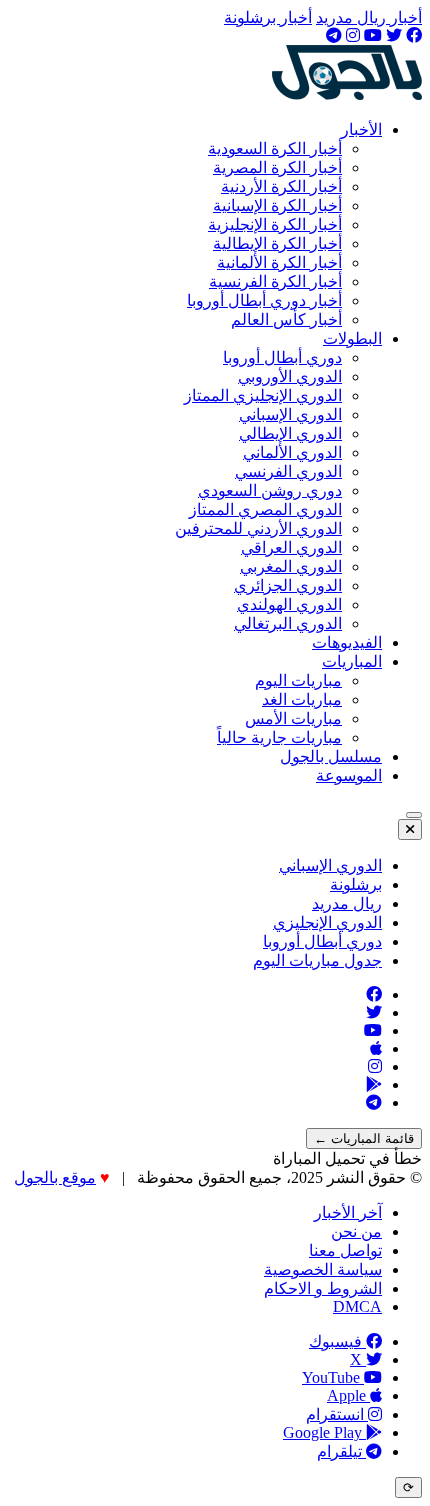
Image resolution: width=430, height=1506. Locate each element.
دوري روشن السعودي (270, 490)
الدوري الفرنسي (288, 471)
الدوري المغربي (291, 566)
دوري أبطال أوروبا (282, 357)
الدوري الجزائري (288, 585)
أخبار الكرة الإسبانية (277, 205)
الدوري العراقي (291, 547)
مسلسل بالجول (331, 756)
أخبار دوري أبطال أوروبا (264, 300)
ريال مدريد (347, 903)
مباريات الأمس (293, 718)
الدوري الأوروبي (290, 376)
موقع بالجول (55, 1177)
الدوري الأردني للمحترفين (258, 528)
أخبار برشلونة (268, 17)
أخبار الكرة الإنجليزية (275, 224)
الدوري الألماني (292, 452)
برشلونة (356, 884)
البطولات (352, 338)
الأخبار (361, 129)
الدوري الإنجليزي (327, 922)
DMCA (357, 1306)
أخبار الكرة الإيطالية (277, 243)
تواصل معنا (345, 1250)
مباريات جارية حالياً (279, 737)
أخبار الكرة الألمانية (279, 262)
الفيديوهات (347, 642)
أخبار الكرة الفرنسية (275, 281)
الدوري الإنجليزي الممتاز (263, 395)
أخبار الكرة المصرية (277, 167)
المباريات (352, 661)
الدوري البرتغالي (288, 623)
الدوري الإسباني (290, 414)
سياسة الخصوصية (323, 1269)
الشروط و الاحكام (323, 1288)
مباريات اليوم (298, 680)
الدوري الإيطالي (290, 433)
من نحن (356, 1231)
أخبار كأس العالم (286, 319)
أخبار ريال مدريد (369, 17)
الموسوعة (349, 775)
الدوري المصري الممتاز (265, 509)
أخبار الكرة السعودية (275, 148)
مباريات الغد (302, 699)
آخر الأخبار (348, 1212)
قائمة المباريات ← (364, 1138)
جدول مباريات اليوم (317, 960)
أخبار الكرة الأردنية (281, 186)
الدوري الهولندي (289, 604)
